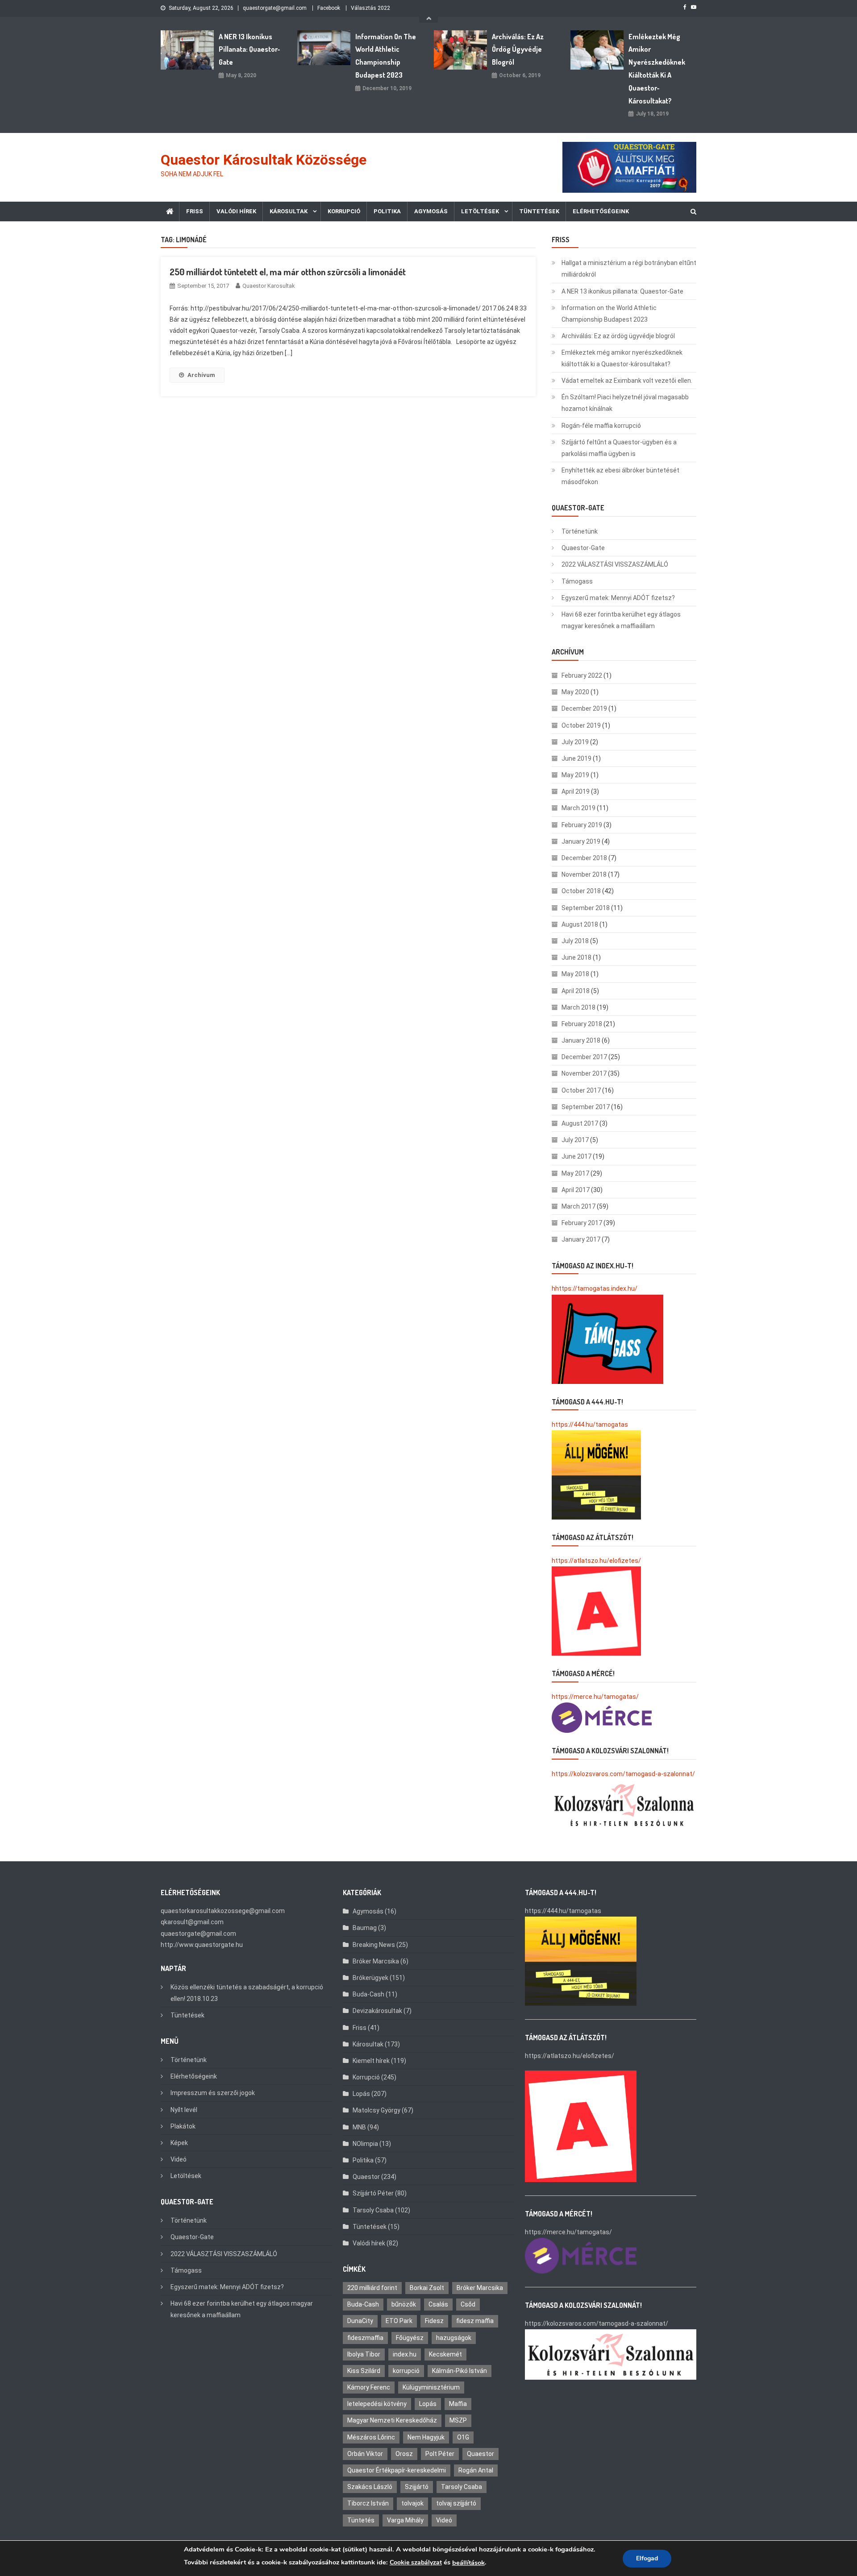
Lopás (361, 2094)
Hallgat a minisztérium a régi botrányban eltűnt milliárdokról (629, 269)
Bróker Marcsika (376, 1961)
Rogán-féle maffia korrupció (601, 426)
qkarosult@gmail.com (192, 1922)
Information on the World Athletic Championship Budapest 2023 (386, 56)
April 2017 (576, 1190)
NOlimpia (365, 2144)
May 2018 (575, 974)
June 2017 (576, 1156)
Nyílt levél (184, 2110)
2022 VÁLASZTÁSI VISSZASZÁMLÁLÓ (615, 564)
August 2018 (580, 924)
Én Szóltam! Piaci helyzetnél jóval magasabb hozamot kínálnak (625, 403)
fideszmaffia (365, 2338)
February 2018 (582, 1024)
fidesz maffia (475, 2321)
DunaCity (360, 2321)
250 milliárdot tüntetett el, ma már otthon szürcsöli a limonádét (288, 272)
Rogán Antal (476, 2470)
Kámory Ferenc (369, 2387)
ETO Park (399, 2321)
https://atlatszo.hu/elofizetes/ (596, 1561)
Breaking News (374, 1945)
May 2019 (575, 775)
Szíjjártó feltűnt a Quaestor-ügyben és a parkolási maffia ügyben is (619, 448)
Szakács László (370, 2487)
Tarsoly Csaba (373, 2210)
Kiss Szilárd (364, 2371)
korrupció (406, 2371)
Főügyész (410, 2338)
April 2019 (576, 791)
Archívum (201, 375)
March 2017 (578, 1206)
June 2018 (576, 957)
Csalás (438, 2304)
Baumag (365, 1928)
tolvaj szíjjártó (456, 2503)
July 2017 (575, 1140)
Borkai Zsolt (427, 2288)
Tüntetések (539, 211)
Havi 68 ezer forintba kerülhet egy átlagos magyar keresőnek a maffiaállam (621, 620)
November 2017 (584, 1073)
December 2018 (584, 858)
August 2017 (580, 1123)
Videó (179, 2159)
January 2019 (581, 841)
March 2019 (578, 808)
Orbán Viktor (365, 2454)
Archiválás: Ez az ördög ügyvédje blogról (518, 50)
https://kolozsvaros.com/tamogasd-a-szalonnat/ (623, 1774)
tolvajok (412, 2503)
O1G (463, 2437)
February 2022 (582, 675)
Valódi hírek (236, 211)
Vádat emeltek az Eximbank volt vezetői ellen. (627, 381)
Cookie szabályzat (416, 2562)
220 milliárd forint (372, 2288)
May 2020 (575, 692)
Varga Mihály (405, 2520)
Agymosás (431, 211)
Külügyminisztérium (431, 2387)
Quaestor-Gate (583, 548)
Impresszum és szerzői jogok (213, 2093)
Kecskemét (445, 2354)
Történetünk (580, 531)
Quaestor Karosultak (269, 286)
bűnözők (404, 2304)
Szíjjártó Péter (373, 2193)
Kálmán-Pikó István (460, 2371)
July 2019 (575, 742)
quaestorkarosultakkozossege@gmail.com (223, 1911)
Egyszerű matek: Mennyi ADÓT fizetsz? (618, 598)
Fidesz (434, 2321)
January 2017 (581, 1239)
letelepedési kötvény (377, 2404)
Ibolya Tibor (364, 2354)
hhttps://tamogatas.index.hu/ (595, 1288)
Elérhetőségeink (601, 211)
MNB (359, 2127)
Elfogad (647, 2558)
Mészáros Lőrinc (371, 2437)
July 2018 (575, 941)
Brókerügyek (370, 1978)
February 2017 (582, 1223)
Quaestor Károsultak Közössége (264, 160)
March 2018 (578, 1007)
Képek (179, 2143)
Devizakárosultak (377, 2011)
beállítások (468, 2563)
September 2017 (586, 1107)
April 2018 (576, 991)
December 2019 (584, 708)
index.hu (405, 2354)
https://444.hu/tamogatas (590, 1425)
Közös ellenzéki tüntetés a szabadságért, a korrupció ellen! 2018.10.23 (247, 1993)
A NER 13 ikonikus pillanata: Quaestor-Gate (250, 50)
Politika (387, 211)
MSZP (458, 2420)
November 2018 (584, 874)
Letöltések (480, 211)
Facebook (329, 8)
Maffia (458, 2404)
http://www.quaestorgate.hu (202, 1945)
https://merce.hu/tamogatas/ (595, 1697)
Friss (195, 211)
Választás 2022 (370, 8)
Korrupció (344, 211)
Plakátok (183, 2126)
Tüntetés (361, 2520)
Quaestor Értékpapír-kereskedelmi (397, 2470)
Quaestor (366, 2177)
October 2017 (581, 1090)
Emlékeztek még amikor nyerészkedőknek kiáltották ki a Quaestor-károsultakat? (657, 69)
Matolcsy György (376, 2110)
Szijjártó (417, 2487)
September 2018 (586, 908)
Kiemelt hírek (371, 2061)
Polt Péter (440, 2454)
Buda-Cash (368, 1994)
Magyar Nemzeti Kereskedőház (392, 2420)
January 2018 (581, 1040)
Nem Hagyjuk (426, 2437)
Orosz (404, 2454)
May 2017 (575, 1173)
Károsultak (289, 211)
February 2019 (582, 825)
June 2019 (576, 758)
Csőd (468, 2304)
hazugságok (454, 2338)
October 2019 (581, 725)
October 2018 (581, 891)
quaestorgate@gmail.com (275, 8)
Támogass (577, 581)
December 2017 (584, 1057)
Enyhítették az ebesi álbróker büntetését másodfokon (620, 476)
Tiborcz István (368, 2503)
